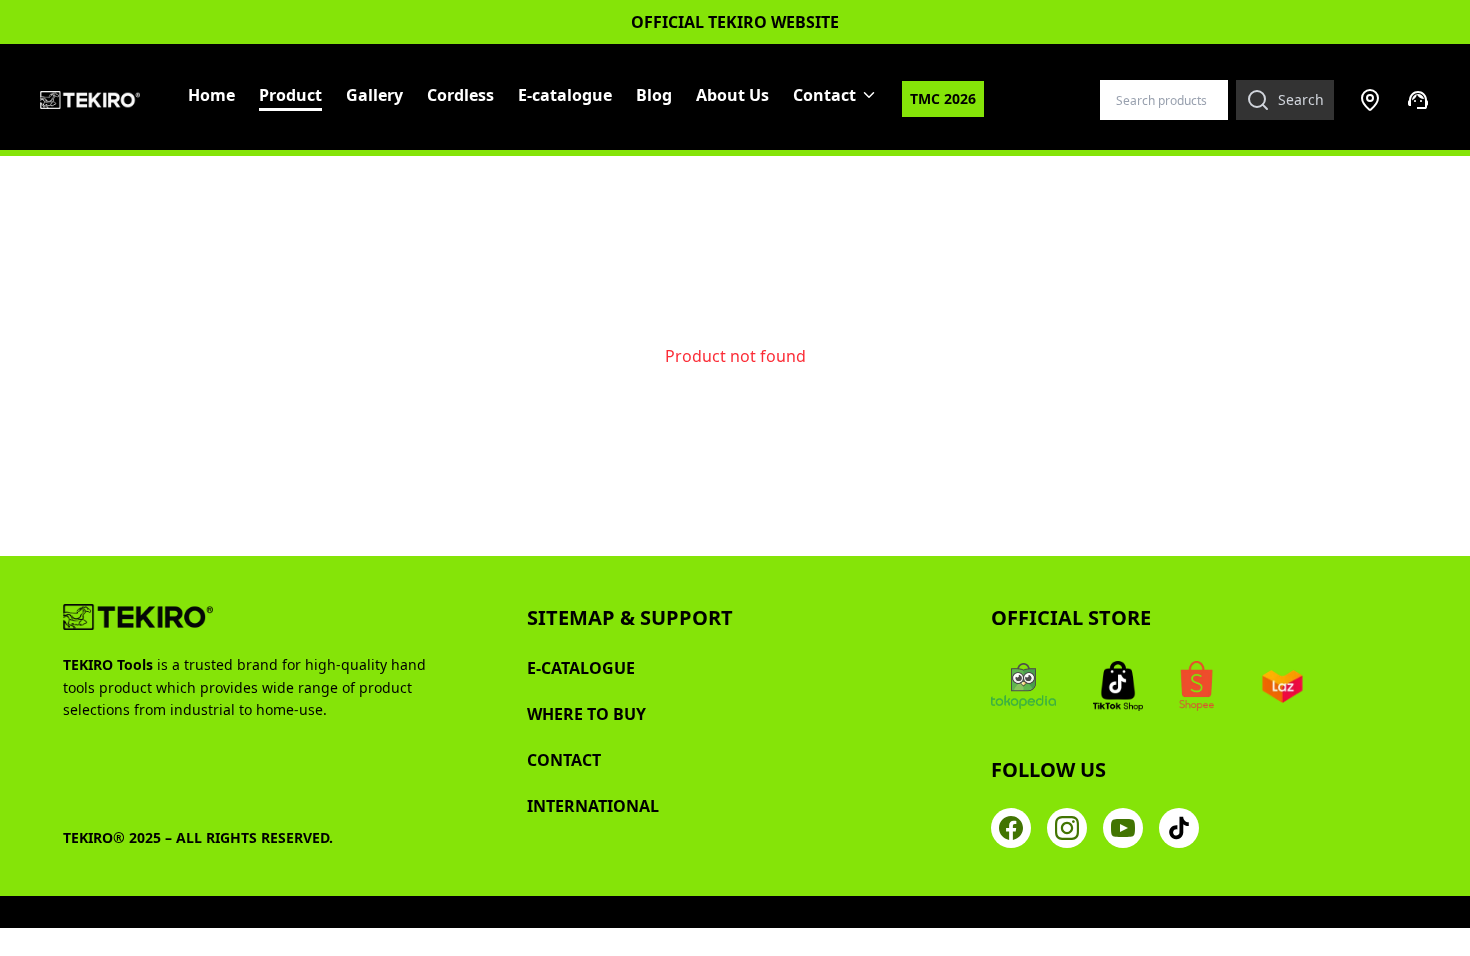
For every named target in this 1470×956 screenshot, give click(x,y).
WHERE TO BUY (586, 714)
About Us (732, 95)
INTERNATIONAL (593, 806)
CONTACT (564, 760)
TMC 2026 (943, 98)
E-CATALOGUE (581, 668)
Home (211, 95)
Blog (654, 95)
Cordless (460, 95)
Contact (824, 95)
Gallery (374, 95)
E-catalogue (565, 95)
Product (290, 95)
